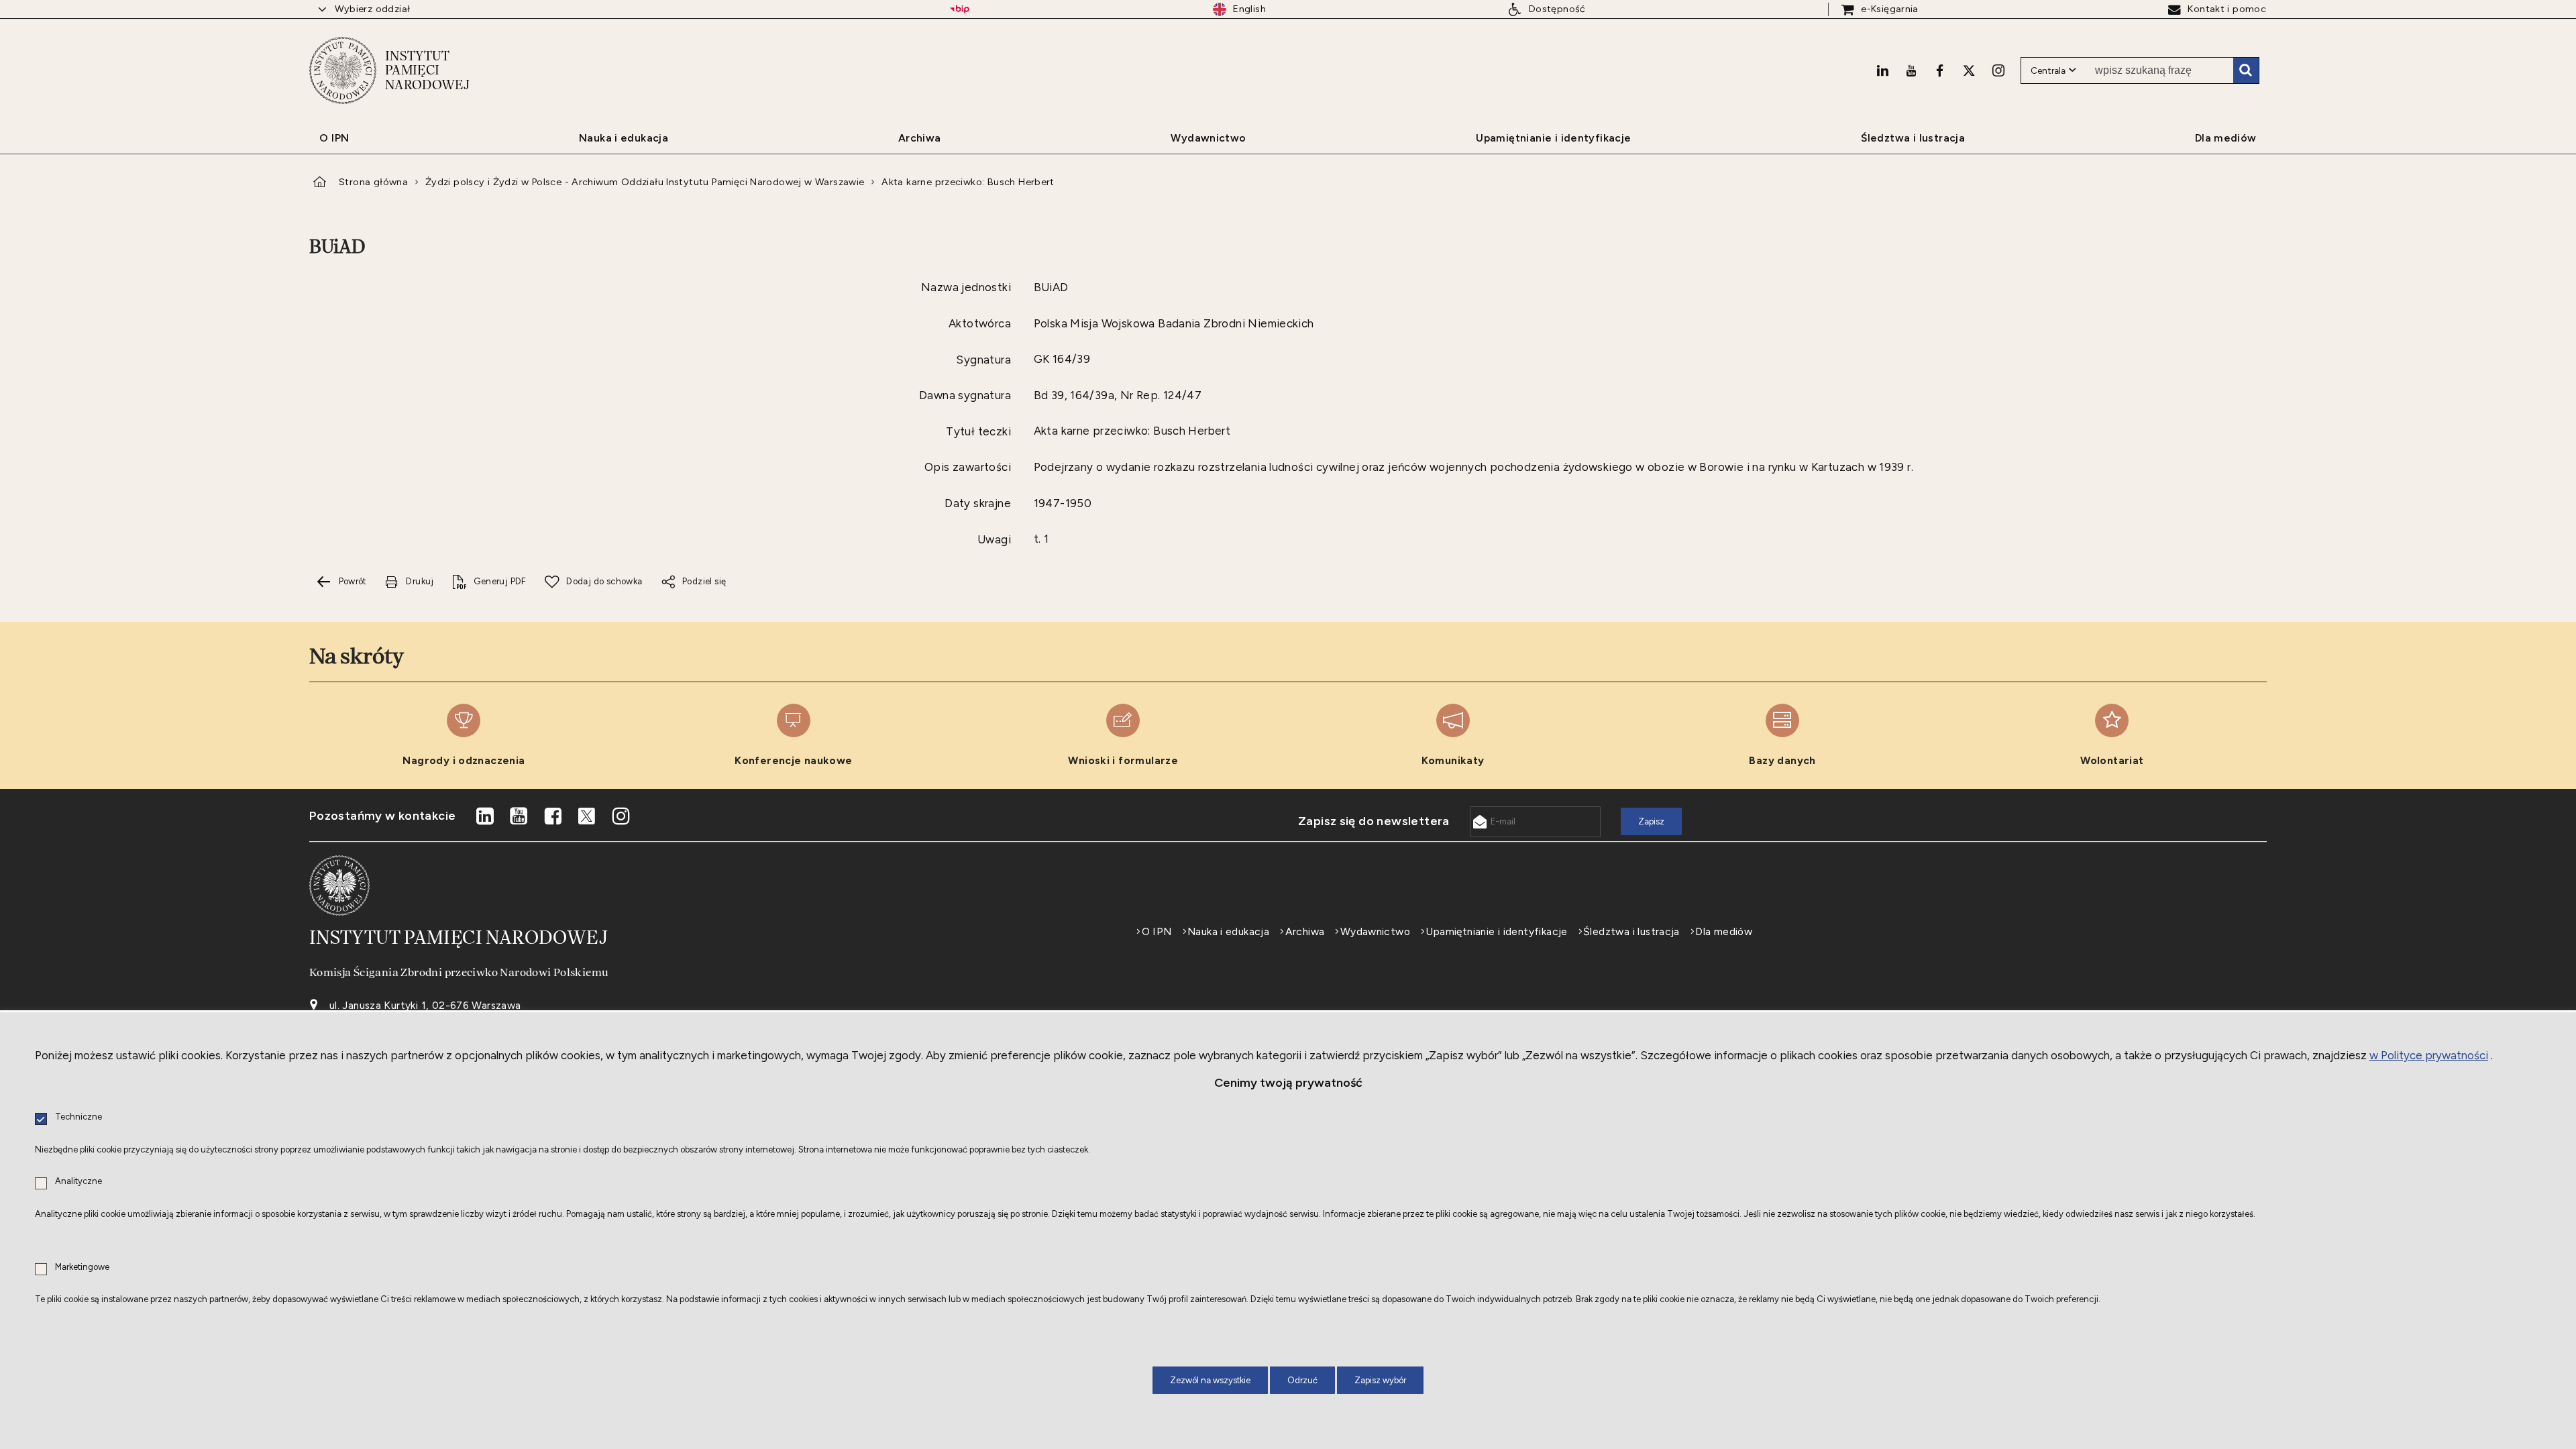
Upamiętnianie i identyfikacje (1496, 932)
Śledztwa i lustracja (1631, 932)
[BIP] (960, 9)
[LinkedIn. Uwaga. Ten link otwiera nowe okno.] (1882, 70)
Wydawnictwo (1375, 932)
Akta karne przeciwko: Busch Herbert (968, 182)
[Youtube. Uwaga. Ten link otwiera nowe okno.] (1911, 70)
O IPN (1157, 932)
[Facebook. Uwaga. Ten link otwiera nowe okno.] (1940, 70)
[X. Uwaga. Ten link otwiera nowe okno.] (1969, 70)
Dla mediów (1724, 932)
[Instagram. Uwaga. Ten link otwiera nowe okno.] (1998, 70)
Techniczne (78, 1117)
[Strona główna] (343, 70)
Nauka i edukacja (1228, 932)
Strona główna (373, 182)
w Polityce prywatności (2429, 1055)
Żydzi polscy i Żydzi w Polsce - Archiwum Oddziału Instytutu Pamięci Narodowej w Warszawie (645, 182)
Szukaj (2246, 70)
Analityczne (78, 1182)
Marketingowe (82, 1268)
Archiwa (1305, 932)
